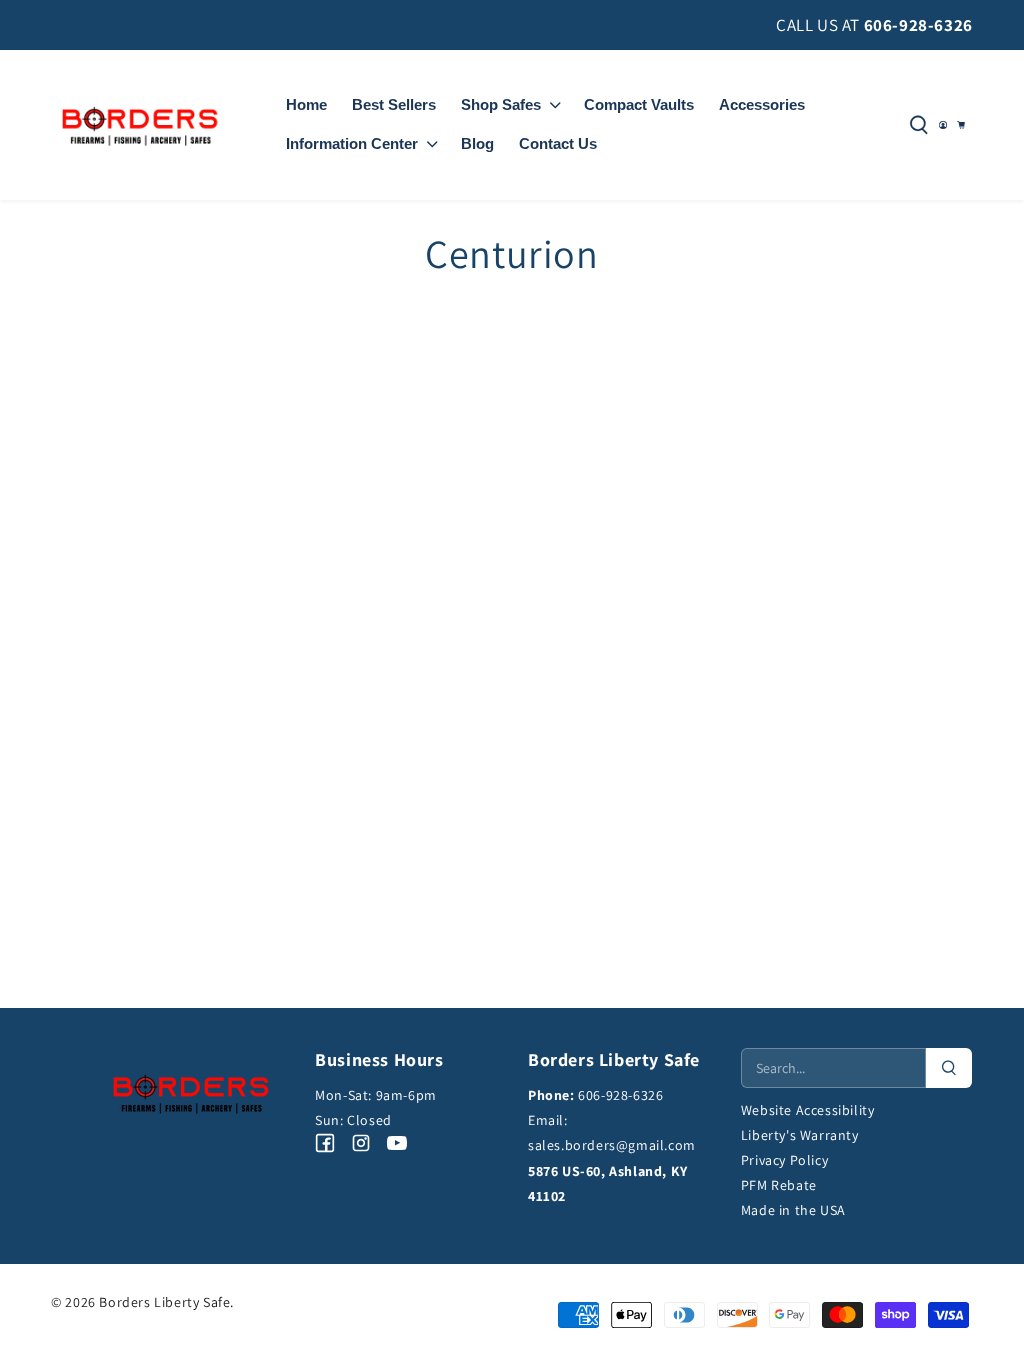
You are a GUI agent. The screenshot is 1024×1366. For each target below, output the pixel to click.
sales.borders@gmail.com (612, 1145)
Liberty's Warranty (800, 1135)
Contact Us (558, 143)
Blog (477, 143)
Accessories (762, 104)
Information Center (352, 143)
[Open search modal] (919, 125)
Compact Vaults (639, 104)
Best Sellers (394, 104)
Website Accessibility (808, 1110)
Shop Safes (501, 104)
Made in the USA (793, 1210)
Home (306, 104)
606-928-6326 (918, 25)
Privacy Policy (784, 1160)
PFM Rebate (779, 1185)
